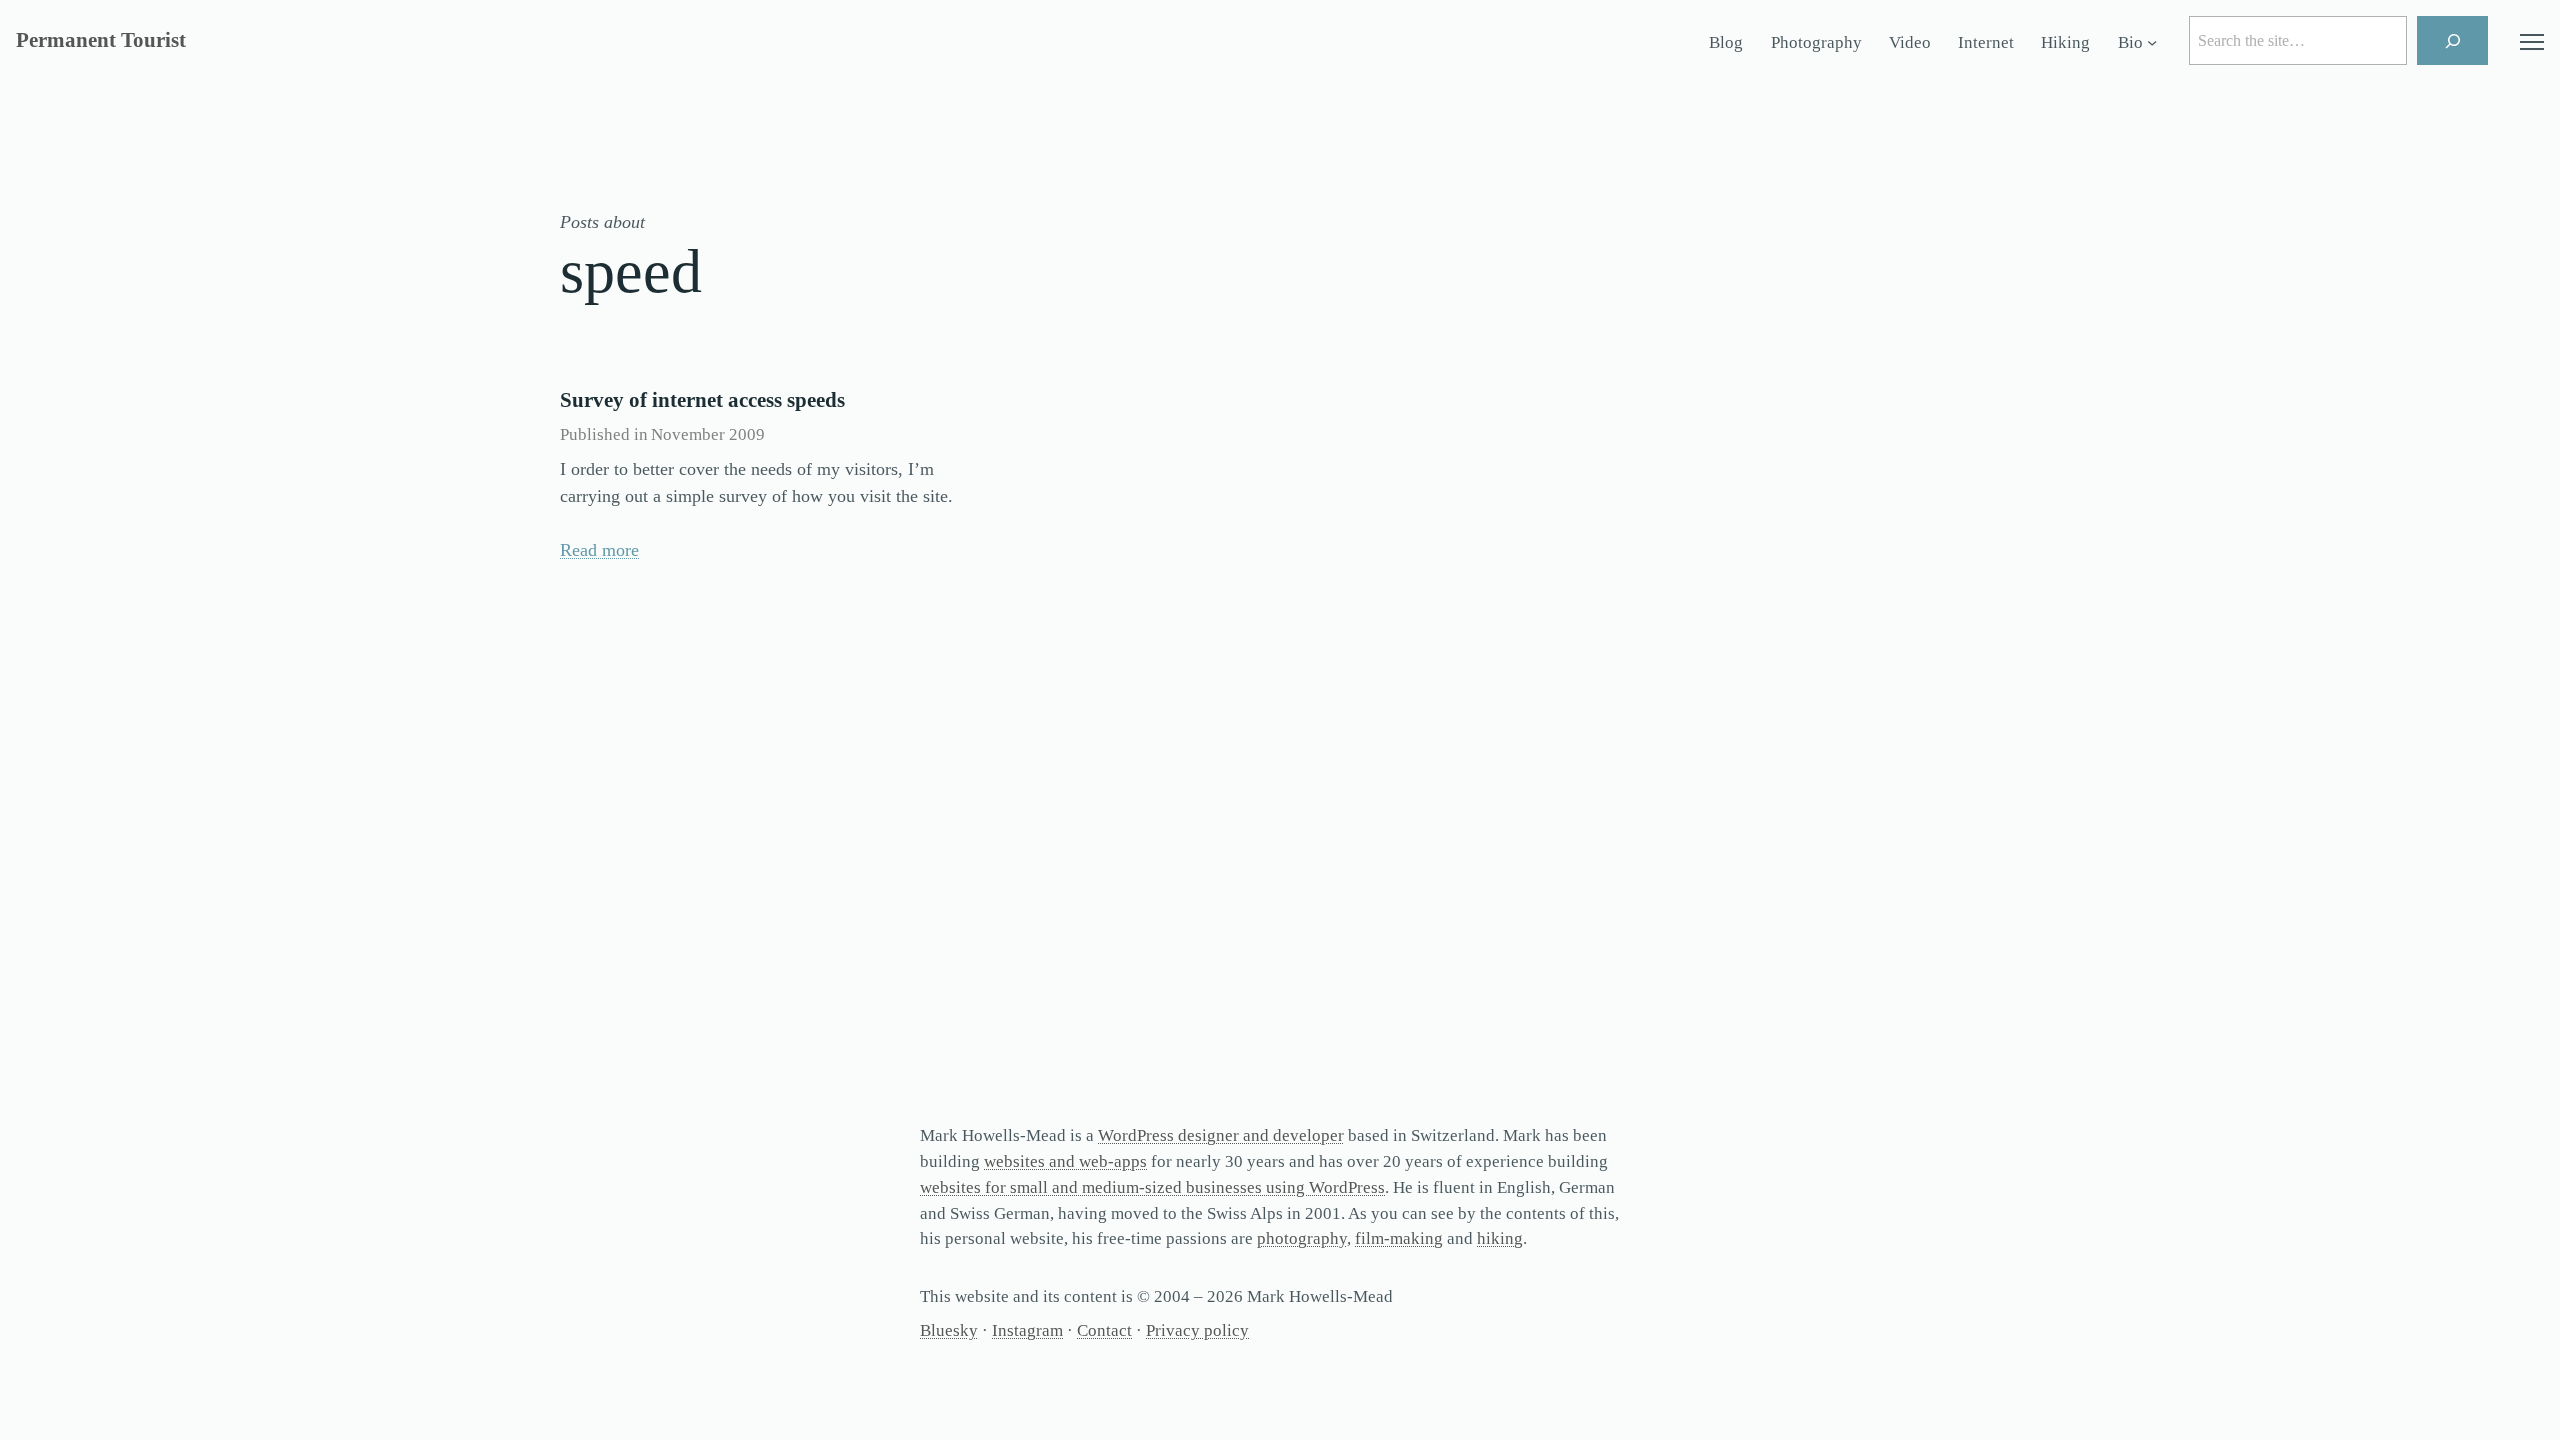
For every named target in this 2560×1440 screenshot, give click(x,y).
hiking (1500, 1238)
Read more (599, 550)
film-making (1399, 1238)
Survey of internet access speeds (702, 400)
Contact (1104, 1330)
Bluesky (949, 1330)
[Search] (2452, 40)
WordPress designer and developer (1221, 1135)
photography (1302, 1238)
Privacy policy (1197, 1330)
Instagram (1027, 1330)
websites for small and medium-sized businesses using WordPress (1152, 1187)
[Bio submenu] (2152, 43)
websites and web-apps (1065, 1161)
